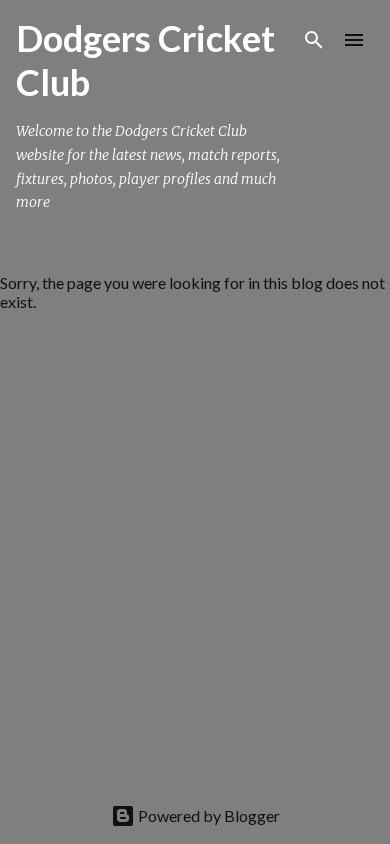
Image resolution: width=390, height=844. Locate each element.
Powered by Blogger (207, 815)
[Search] (314, 40)
